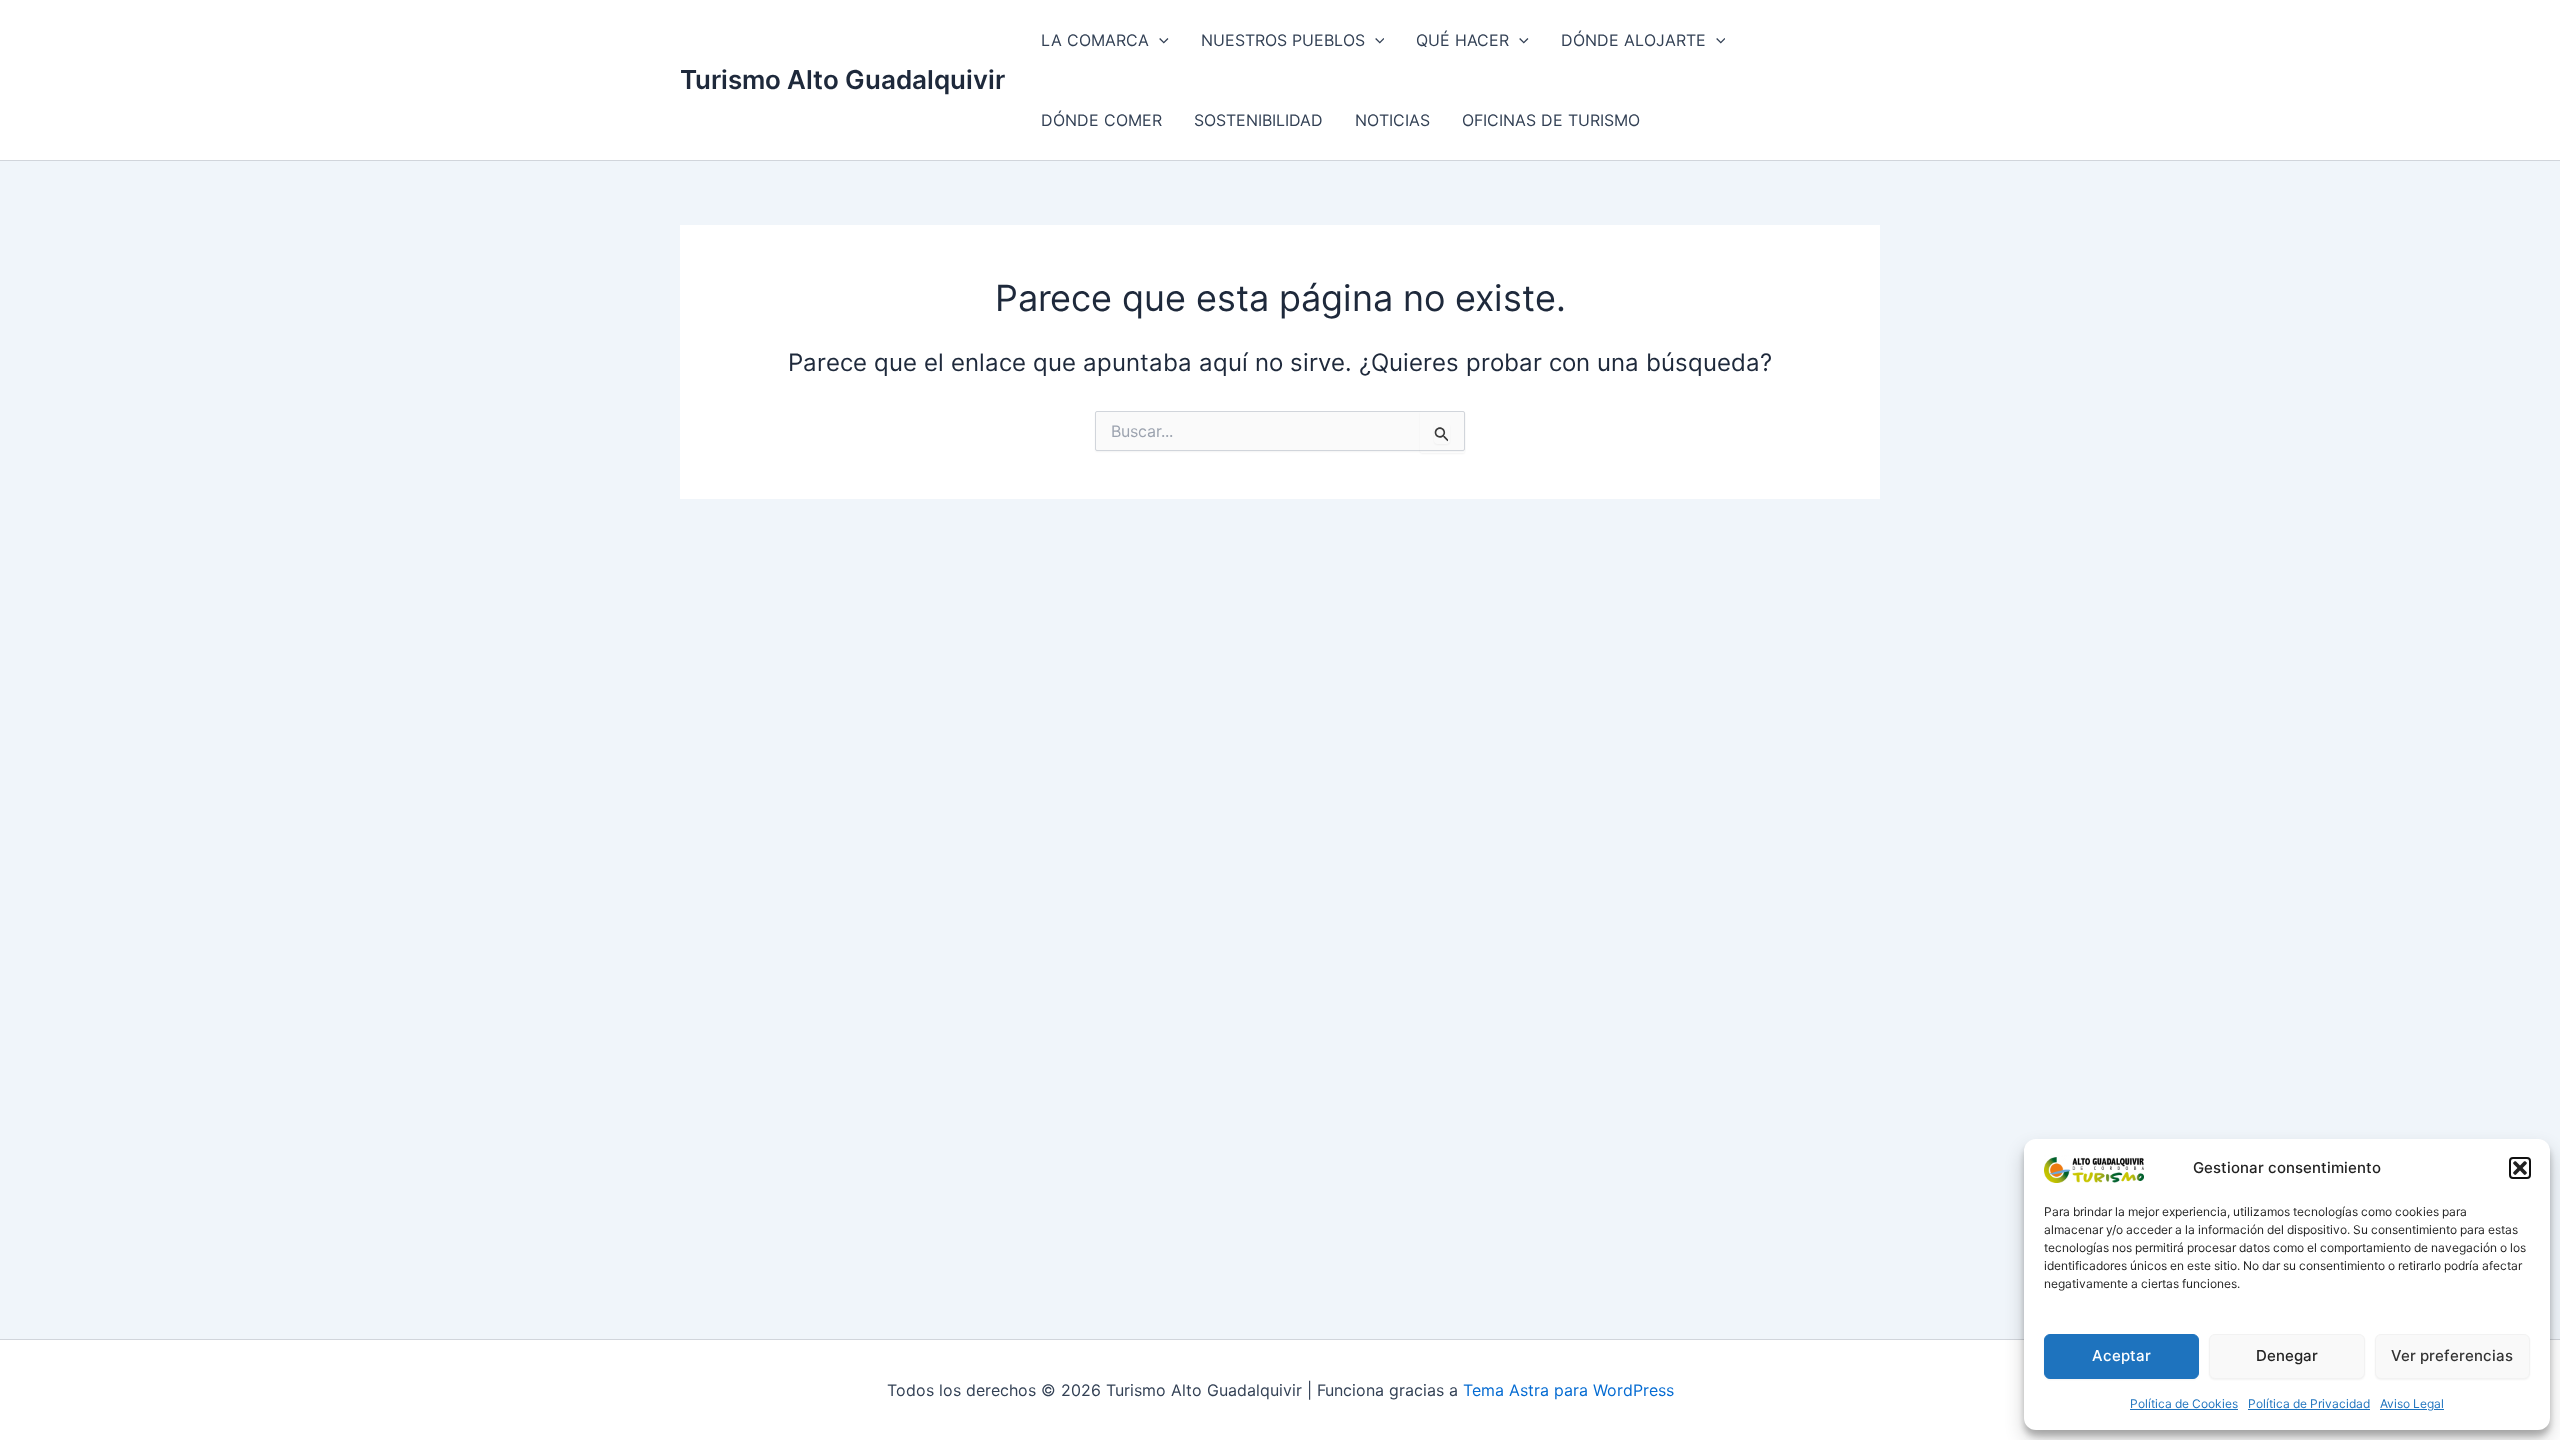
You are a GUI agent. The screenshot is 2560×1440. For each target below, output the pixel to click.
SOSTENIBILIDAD (1258, 120)
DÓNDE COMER (1101, 120)
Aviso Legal (2412, 1403)
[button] (2520, 1168)
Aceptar (2121, 1355)
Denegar (2287, 1355)
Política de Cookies (2184, 1403)
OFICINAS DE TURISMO (1551, 120)
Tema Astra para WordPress (1568, 1390)
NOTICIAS (1392, 120)
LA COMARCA (1095, 40)
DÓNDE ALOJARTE (1633, 40)
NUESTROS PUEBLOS (1283, 40)
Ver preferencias (2452, 1355)
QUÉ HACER (1462, 40)
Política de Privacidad (2309, 1403)
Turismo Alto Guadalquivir (842, 79)
